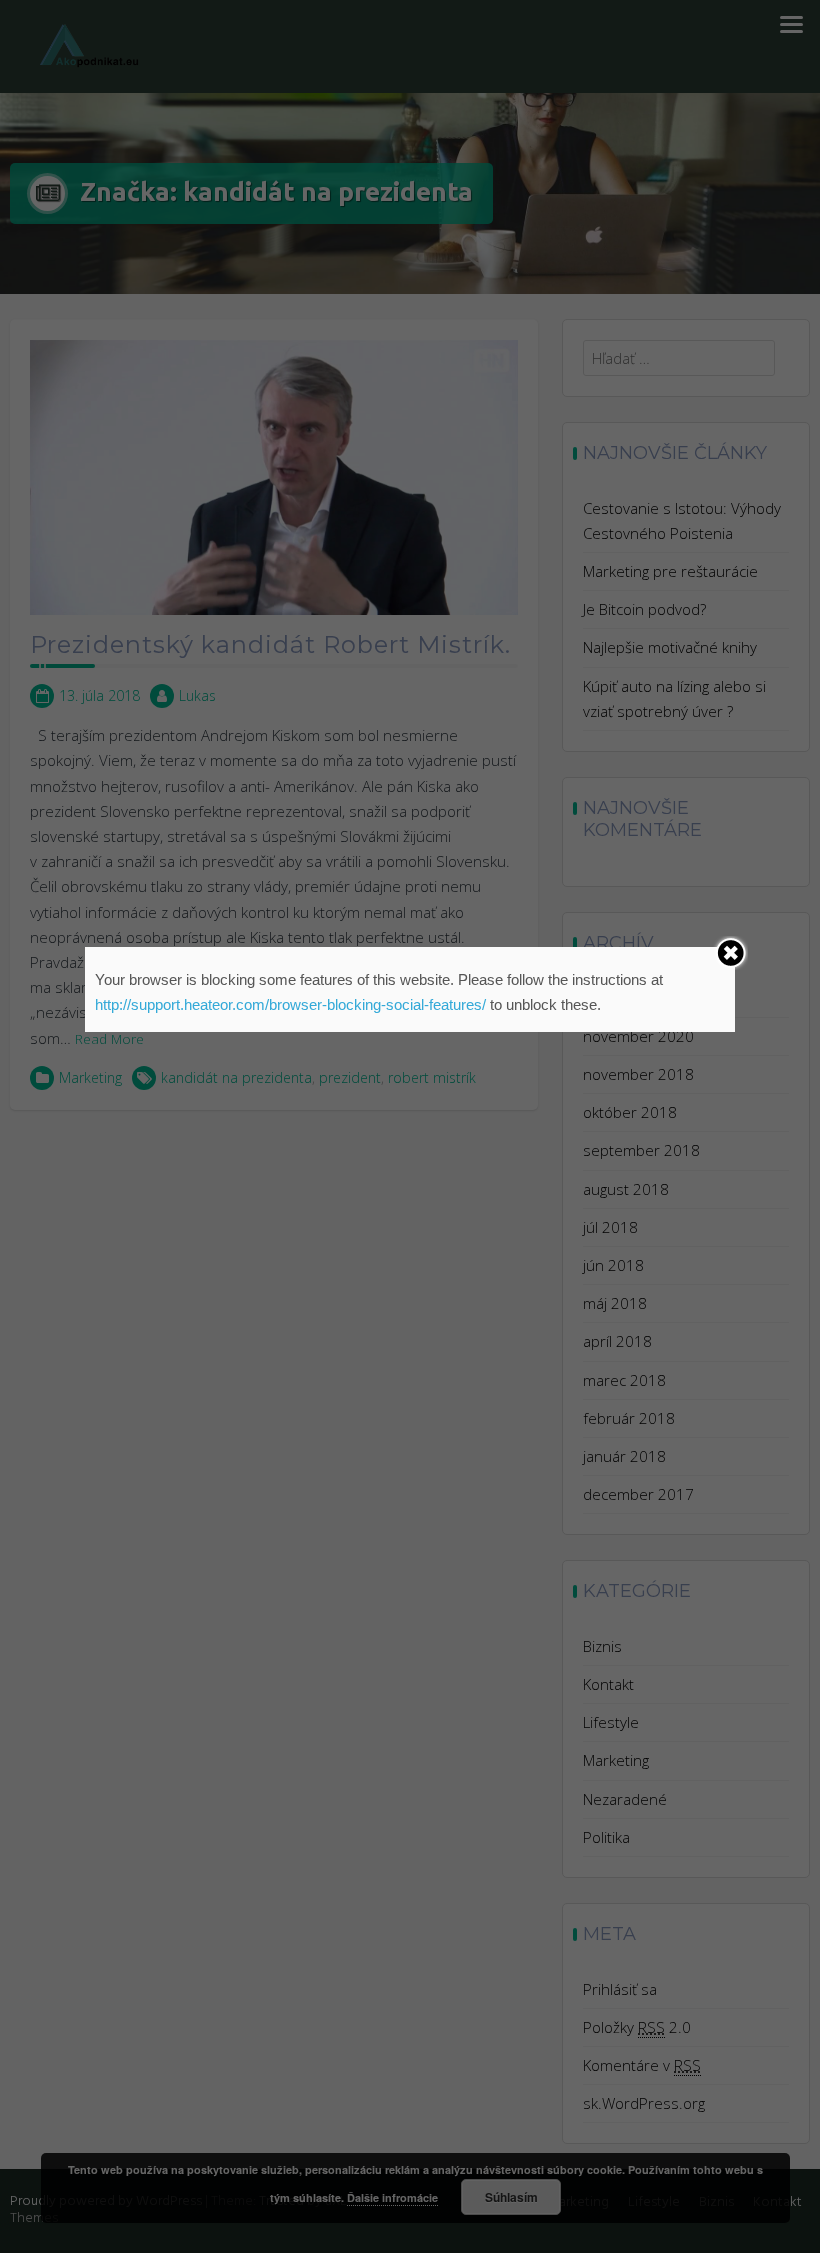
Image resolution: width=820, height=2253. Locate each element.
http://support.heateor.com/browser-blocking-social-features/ (290, 1004)
